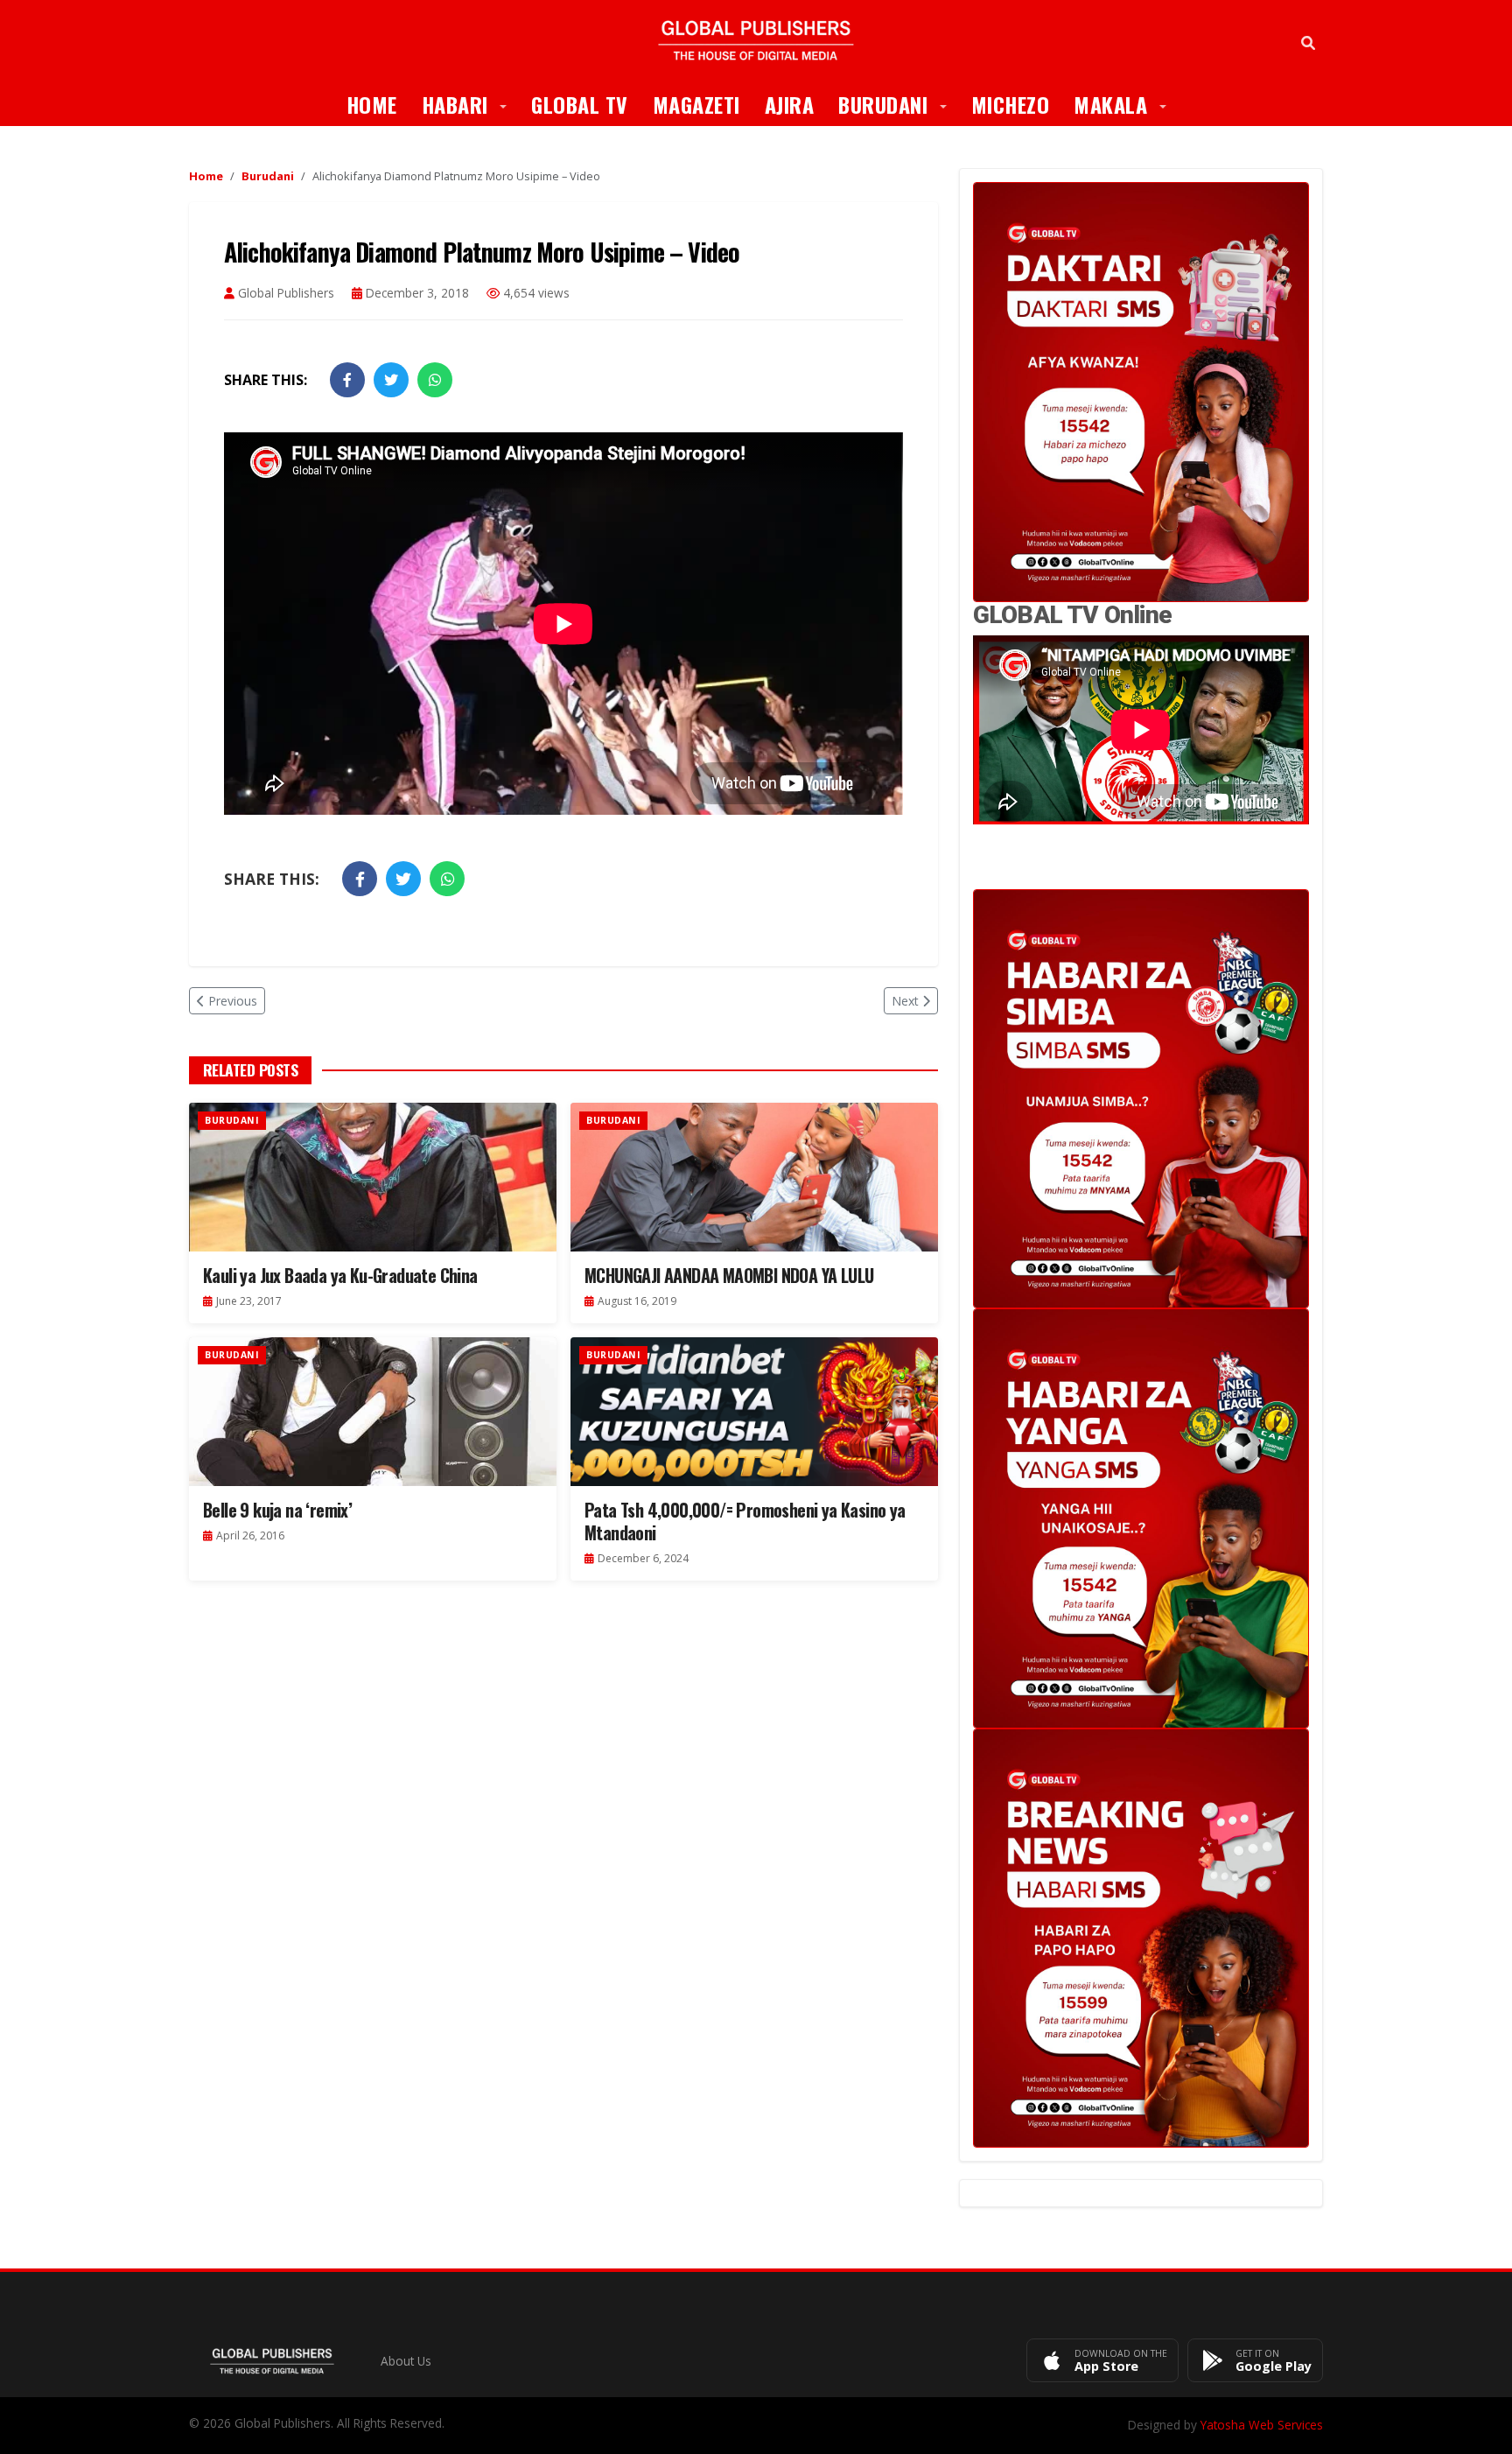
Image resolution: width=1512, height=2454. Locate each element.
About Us (406, 2361)
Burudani (899, 104)
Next (905, 1001)
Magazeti (696, 104)
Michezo (1011, 104)
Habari (471, 104)
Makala (1126, 104)
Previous (233, 1001)
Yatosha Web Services (1262, 2425)
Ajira (790, 104)
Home (372, 104)
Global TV (580, 104)
